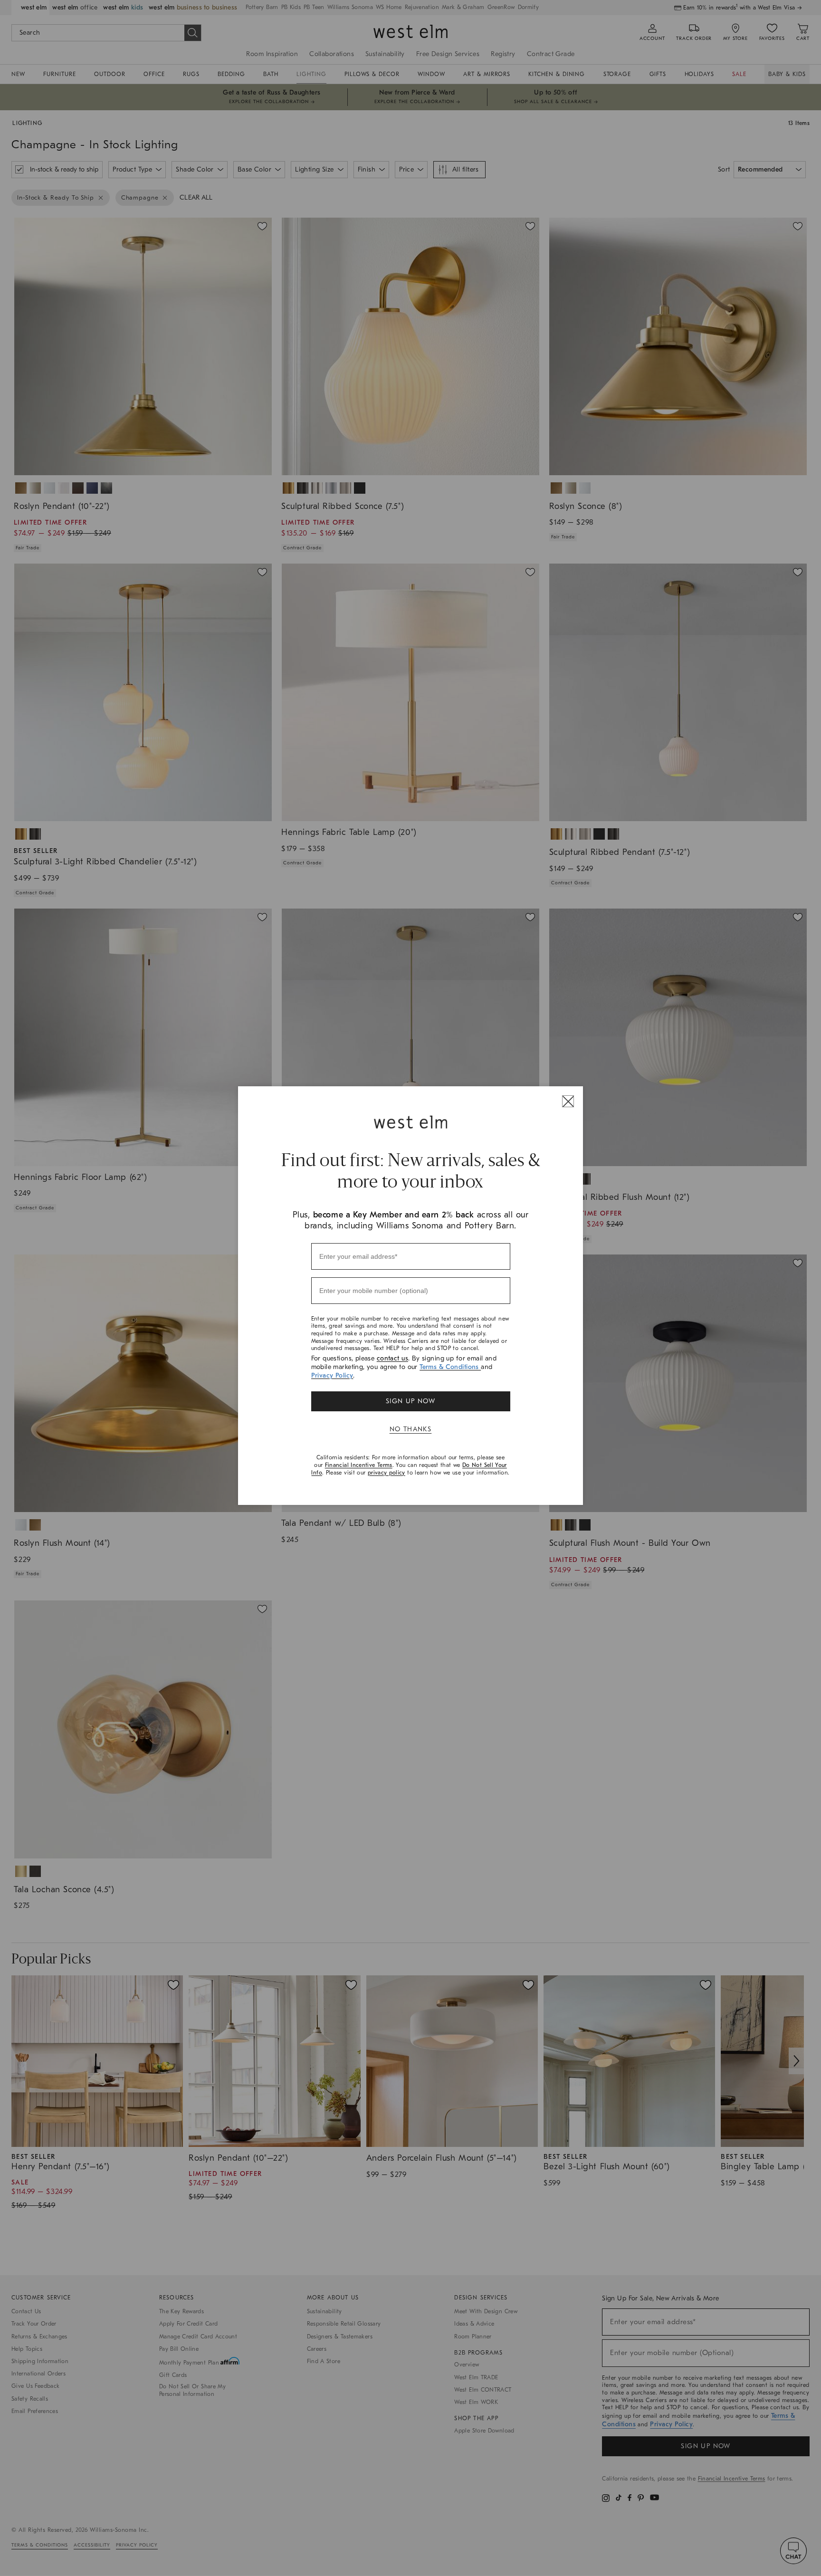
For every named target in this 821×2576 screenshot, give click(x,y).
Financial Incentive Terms (359, 1465)
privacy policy (387, 1473)
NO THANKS (411, 1429)
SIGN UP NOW (410, 1401)
